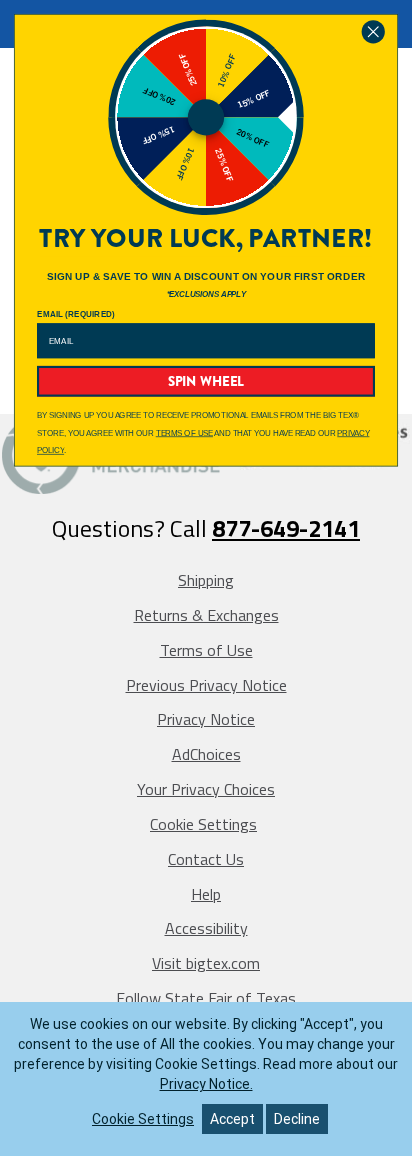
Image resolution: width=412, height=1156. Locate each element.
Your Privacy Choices (206, 789)
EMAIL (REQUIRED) (76, 314)
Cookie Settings (203, 824)
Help (206, 894)
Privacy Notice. (206, 1084)
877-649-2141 (286, 528)
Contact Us (206, 859)
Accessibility (206, 928)
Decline (297, 1119)
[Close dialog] (373, 32)
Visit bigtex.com (206, 963)
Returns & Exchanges (206, 615)
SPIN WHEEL (206, 381)
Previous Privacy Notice (206, 685)
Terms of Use (206, 650)
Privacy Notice (206, 719)
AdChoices (206, 754)
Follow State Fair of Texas (206, 998)
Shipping (206, 580)
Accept (232, 1119)
